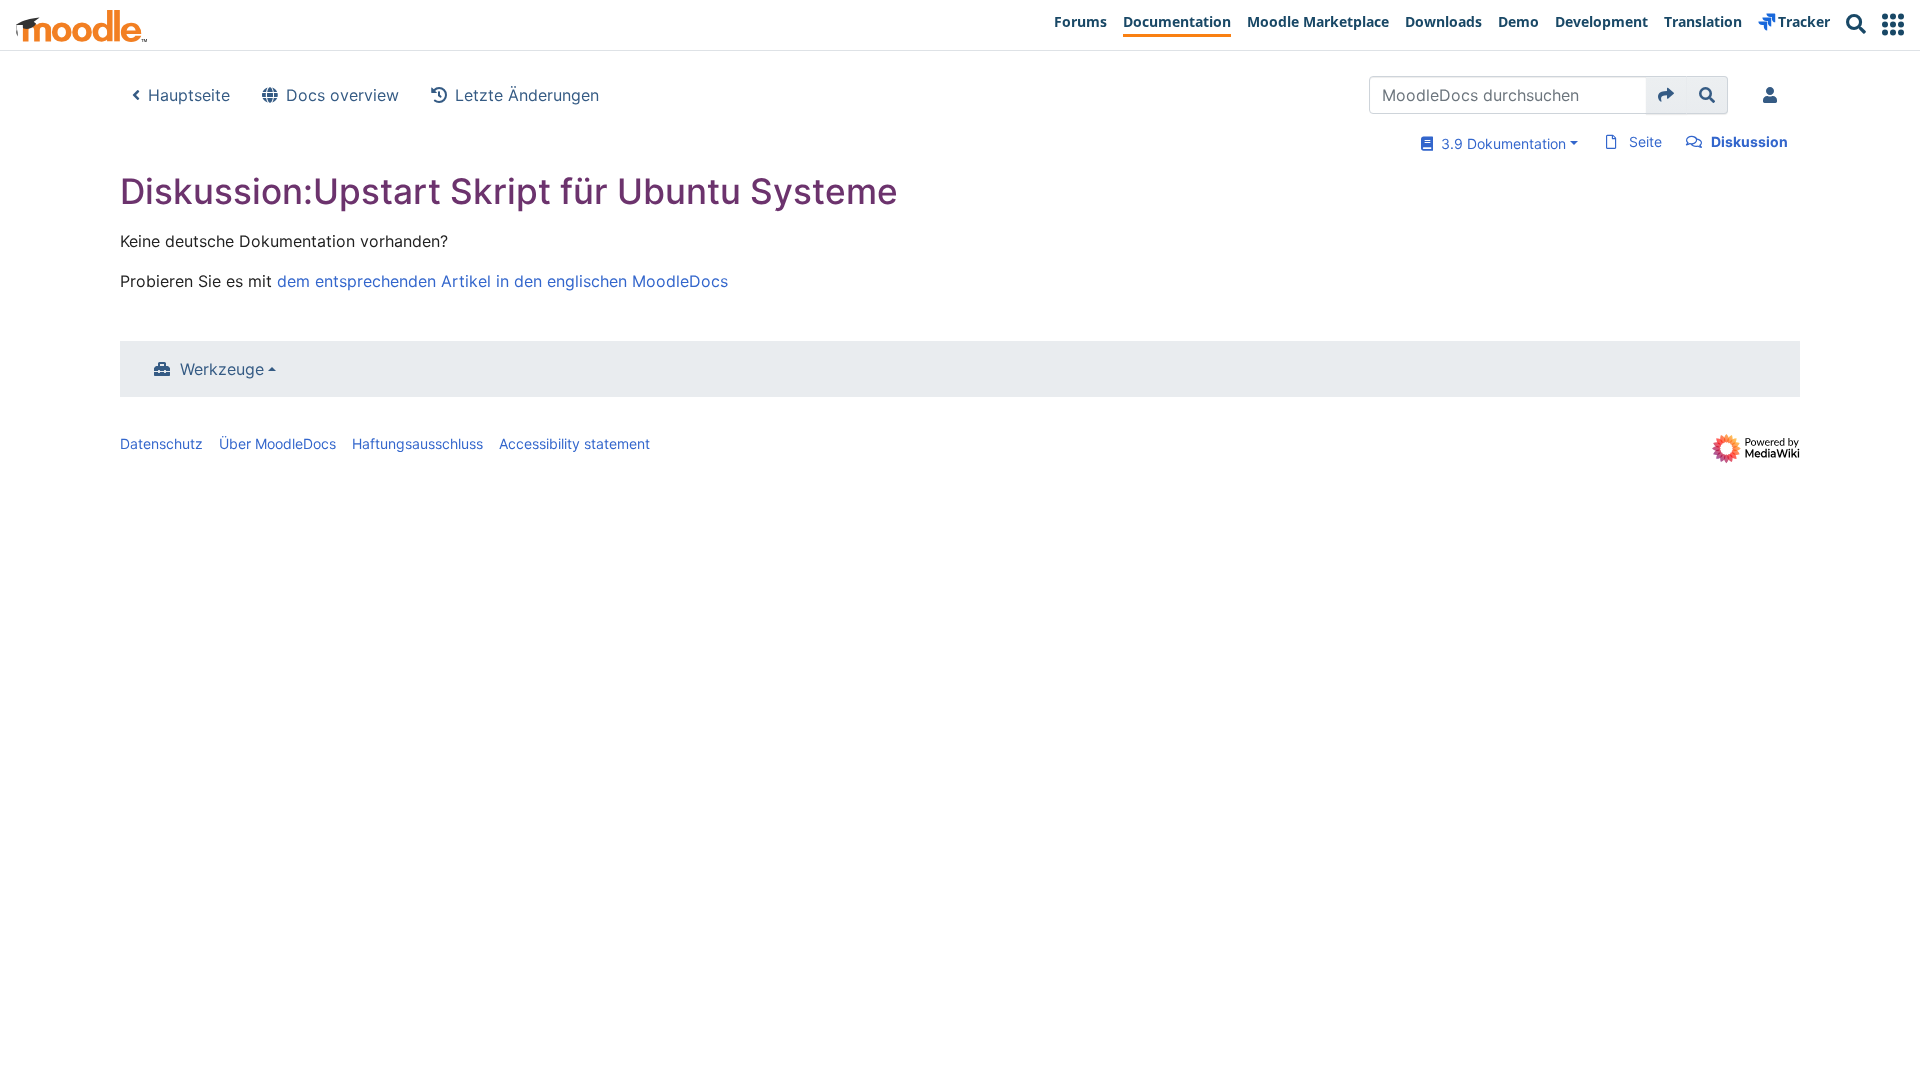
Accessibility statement (574, 443)
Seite (1645, 141)
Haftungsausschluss (417, 443)
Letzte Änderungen (527, 95)
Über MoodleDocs (277, 443)
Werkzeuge (222, 369)
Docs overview (342, 95)
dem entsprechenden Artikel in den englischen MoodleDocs (502, 281)
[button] (1893, 24)
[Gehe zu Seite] (1666, 95)
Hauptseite (189, 95)
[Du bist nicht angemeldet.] (1774, 95)
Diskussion (1749, 141)
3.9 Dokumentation (1499, 143)
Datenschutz (161, 443)
